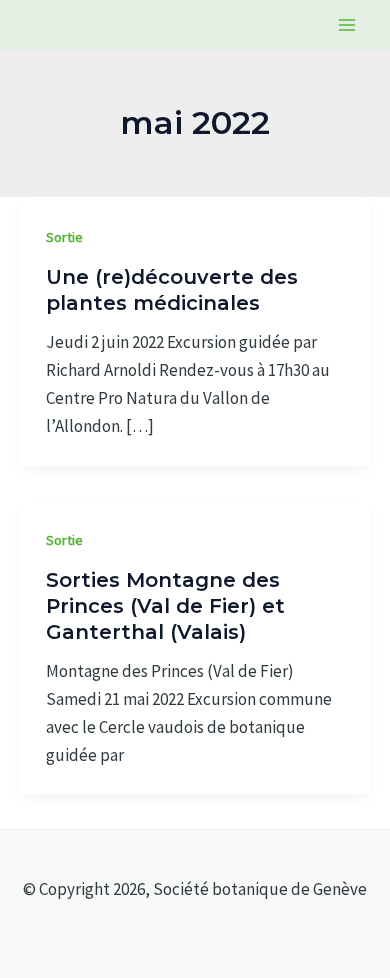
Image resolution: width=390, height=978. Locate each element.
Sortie (64, 237)
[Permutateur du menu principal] (348, 25)
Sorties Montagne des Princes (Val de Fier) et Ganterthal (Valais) (165, 606)
